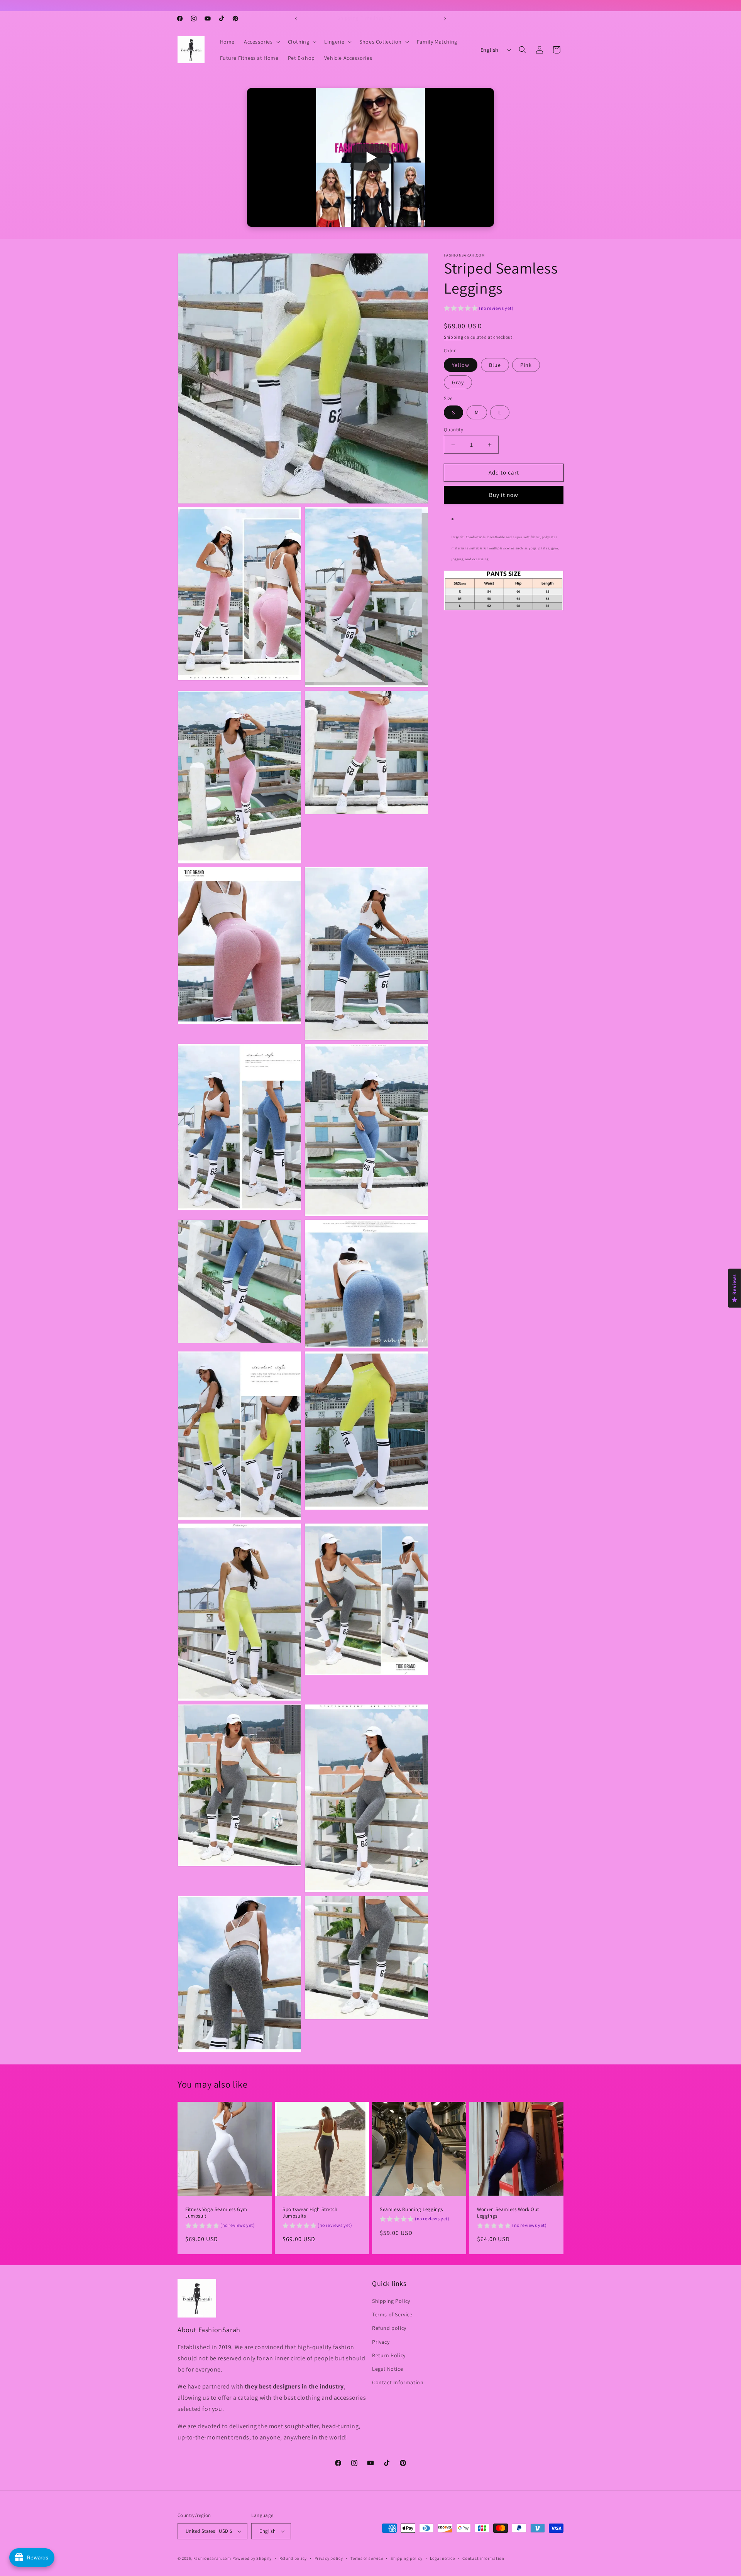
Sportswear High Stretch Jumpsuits (310, 2213)
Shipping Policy (391, 2301)
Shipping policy (407, 2558)
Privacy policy (329, 2558)
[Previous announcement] (296, 19)
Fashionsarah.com (212, 2558)
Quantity (453, 430)
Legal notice (442, 2558)
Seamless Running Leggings (411, 2209)
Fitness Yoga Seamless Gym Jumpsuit (216, 2213)
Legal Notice (387, 2369)
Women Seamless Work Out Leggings (508, 2213)
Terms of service (367, 2558)
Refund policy (389, 2328)
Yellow (461, 365)
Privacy (381, 2342)
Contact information (483, 2558)
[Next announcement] (445, 19)
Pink (526, 365)
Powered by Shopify (252, 2558)
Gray (458, 382)
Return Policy (389, 2355)
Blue (495, 365)
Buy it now (504, 495)
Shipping (454, 337)
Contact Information (398, 2383)
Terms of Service (392, 2315)
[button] (261, 42)
